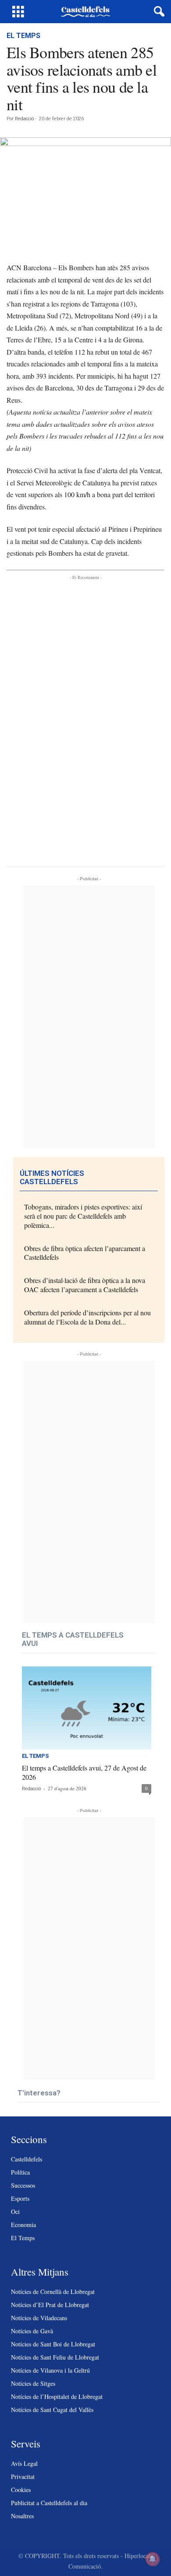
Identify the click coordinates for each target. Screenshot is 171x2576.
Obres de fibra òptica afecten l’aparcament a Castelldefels (85, 1253)
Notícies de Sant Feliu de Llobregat (55, 2357)
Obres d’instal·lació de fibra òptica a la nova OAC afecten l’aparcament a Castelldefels (85, 1285)
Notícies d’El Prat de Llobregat (50, 2305)
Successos (23, 2185)
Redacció (24, 119)
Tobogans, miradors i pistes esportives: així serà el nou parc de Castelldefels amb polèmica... (83, 1216)
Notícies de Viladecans (39, 2318)
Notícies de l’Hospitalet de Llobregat (57, 2396)
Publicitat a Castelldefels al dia (49, 2503)
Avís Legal (24, 2463)
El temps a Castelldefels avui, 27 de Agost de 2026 (84, 1772)
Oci (15, 2212)
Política (20, 2172)
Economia (23, 2225)
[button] (157, 12)
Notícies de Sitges (33, 2383)
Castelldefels (27, 2159)
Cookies (21, 2490)
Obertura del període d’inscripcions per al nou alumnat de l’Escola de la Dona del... (87, 1317)
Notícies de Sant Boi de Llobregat (53, 2344)
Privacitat (23, 2477)
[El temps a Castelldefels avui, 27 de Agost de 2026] (87, 1708)
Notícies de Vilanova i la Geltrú (50, 2370)
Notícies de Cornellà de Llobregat (53, 2292)
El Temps (23, 36)
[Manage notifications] (153, 2559)
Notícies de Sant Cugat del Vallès (52, 2410)
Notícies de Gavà (32, 2331)
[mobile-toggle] (18, 12)
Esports (20, 2198)
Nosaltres (22, 2516)
